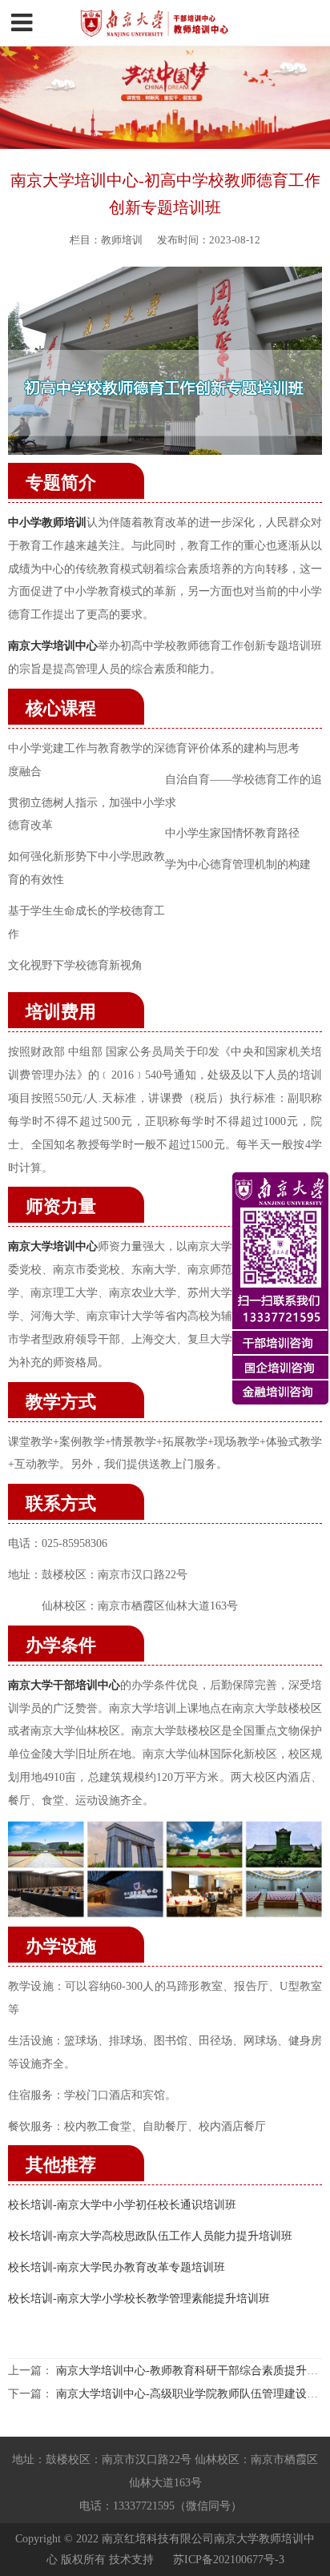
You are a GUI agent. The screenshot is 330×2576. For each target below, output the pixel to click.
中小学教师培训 (47, 522)
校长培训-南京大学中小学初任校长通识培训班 (122, 2204)
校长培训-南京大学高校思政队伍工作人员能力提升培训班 (150, 2236)
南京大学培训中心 (53, 1246)
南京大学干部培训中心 (64, 1685)
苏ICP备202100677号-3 (229, 2559)
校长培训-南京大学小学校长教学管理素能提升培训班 (139, 2298)
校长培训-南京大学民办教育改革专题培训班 (117, 2267)
